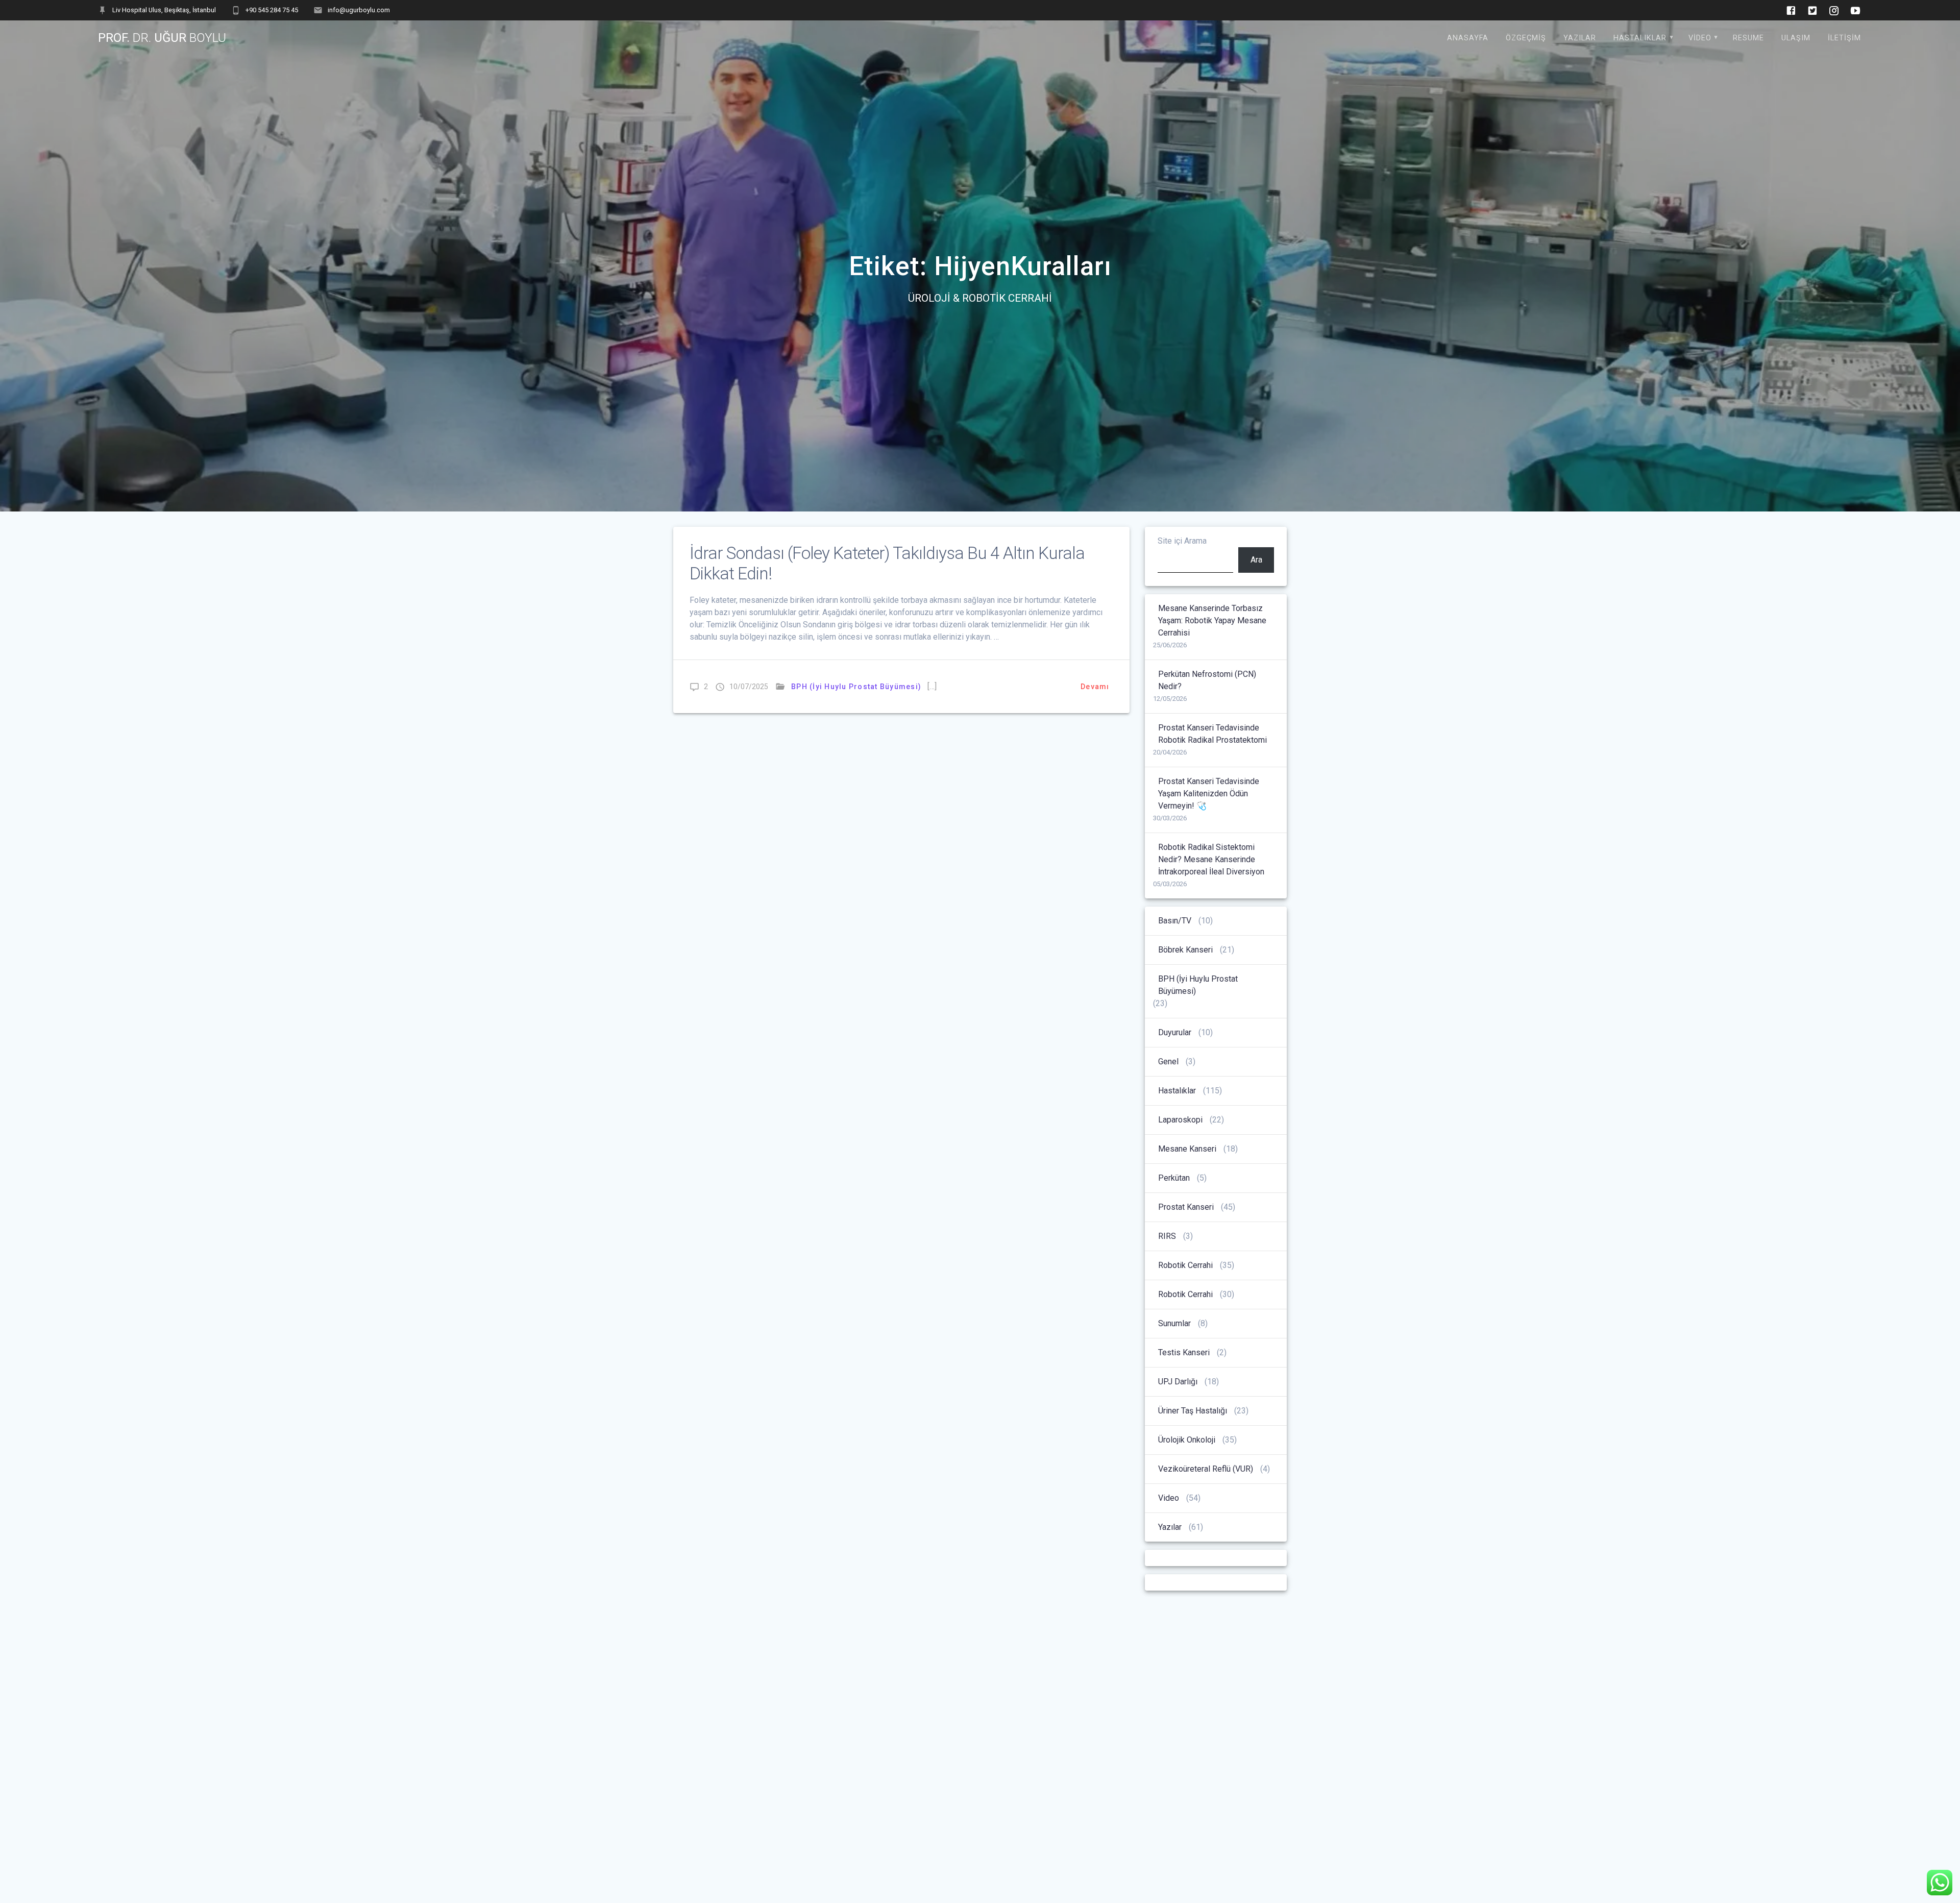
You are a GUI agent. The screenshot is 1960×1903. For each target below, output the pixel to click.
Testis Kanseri (1184, 1352)
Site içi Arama (1182, 541)
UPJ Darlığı (1178, 1382)
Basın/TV (1175, 921)
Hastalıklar (1640, 38)
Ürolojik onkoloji (1187, 1440)
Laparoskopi (1180, 1120)
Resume (1748, 38)
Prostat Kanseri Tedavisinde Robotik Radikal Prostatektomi (1212, 734)
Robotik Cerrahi (1185, 1265)
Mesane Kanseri (1187, 1149)
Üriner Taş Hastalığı (1193, 1411)
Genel (1168, 1062)
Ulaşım (1796, 38)
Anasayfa (1468, 38)
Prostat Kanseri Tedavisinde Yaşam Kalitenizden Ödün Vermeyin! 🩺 (1209, 794)
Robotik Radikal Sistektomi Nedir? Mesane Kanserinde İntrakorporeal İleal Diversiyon (1211, 859)
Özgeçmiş (1526, 38)
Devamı (1095, 687)
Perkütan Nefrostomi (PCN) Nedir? (1207, 680)
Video (1700, 38)
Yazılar (1580, 38)
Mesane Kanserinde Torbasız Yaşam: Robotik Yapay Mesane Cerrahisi (1212, 620)
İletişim (1844, 38)
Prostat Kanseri (1186, 1207)
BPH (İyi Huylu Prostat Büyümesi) (856, 687)
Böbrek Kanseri (1185, 950)
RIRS (1167, 1236)
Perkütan (1174, 1178)
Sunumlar (1174, 1323)
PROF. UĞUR (162, 38)
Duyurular (1175, 1032)
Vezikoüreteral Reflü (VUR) (1206, 1469)
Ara (1256, 560)
